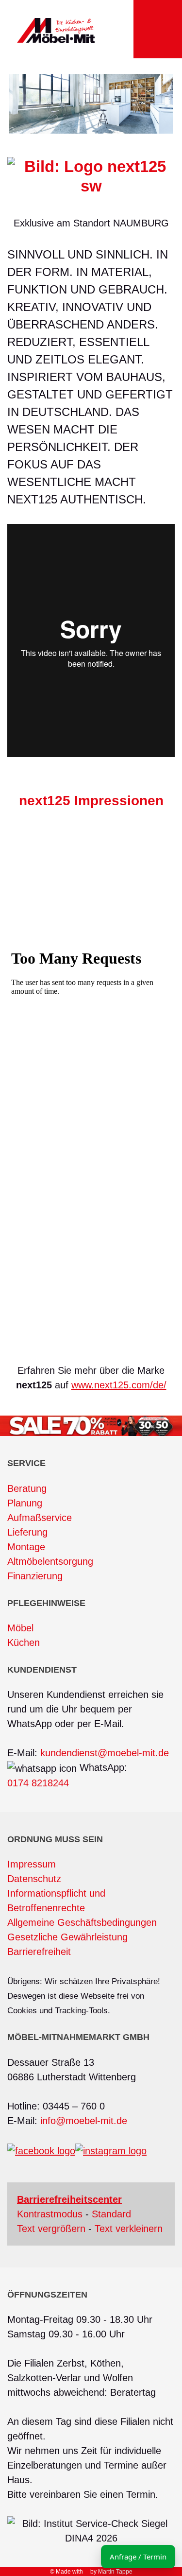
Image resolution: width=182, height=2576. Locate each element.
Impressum (32, 1864)
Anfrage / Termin (138, 2557)
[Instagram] (111, 2150)
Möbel (20, 1628)
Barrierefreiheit (39, 1952)
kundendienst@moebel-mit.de (105, 1753)
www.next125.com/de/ (119, 1385)
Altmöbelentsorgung (50, 1561)
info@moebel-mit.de (84, 2121)
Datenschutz (34, 1879)
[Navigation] (158, 29)
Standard (111, 2214)
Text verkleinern (129, 2229)
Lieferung (27, 1532)
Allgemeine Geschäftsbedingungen (82, 1922)
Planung (25, 1503)
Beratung (27, 1488)
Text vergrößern (51, 2229)
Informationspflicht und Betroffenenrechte (56, 1901)
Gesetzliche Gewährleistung (67, 1937)
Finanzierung (35, 1576)
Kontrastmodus (50, 2214)
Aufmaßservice (40, 1518)
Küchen (24, 1642)
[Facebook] (41, 2150)
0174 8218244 (38, 1783)
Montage (26, 1547)
